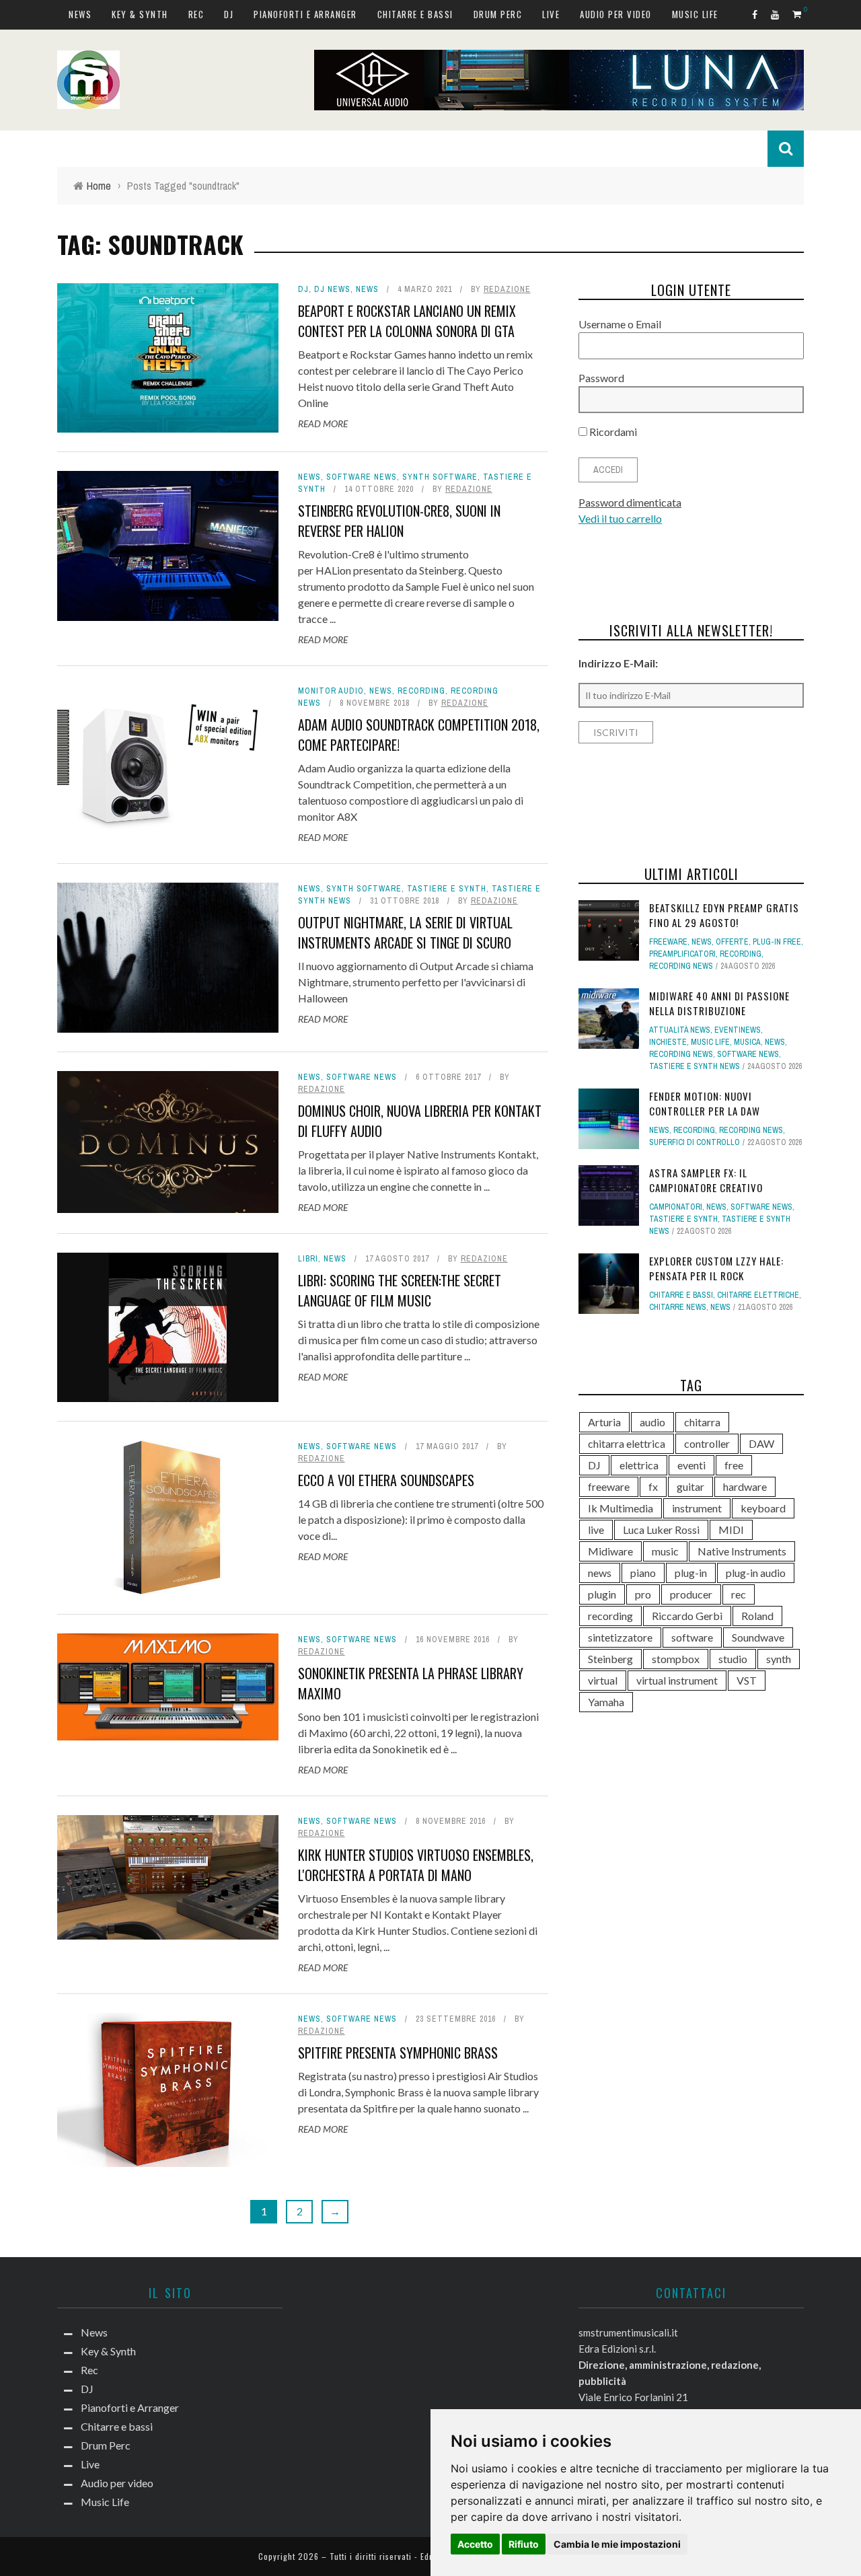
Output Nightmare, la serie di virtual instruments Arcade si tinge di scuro (405, 932)
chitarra (702, 1422)
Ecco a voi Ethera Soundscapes (386, 1480)
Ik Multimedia (621, 1508)
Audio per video (616, 14)
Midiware (610, 1551)
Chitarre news (678, 1307)
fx (653, 1486)
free (734, 1465)
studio (733, 1659)
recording (610, 1616)
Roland (757, 1616)
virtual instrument (677, 1680)
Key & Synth (140, 14)
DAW (761, 1443)
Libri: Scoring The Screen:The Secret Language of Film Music (400, 1290)
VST (747, 1680)
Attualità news (680, 1030)
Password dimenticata (630, 502)
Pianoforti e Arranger (305, 14)
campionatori (676, 1207)
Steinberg (610, 1659)
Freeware (668, 942)
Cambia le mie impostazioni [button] (617, 2544)
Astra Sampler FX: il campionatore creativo (706, 1180)
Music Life (695, 14)
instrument (697, 1508)
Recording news (681, 966)
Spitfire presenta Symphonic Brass (398, 2053)
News (80, 14)
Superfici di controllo (695, 1142)
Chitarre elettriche (758, 1295)
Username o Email (620, 324)
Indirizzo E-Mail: (618, 663)
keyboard (763, 1508)
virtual (603, 1680)
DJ (229, 14)
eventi (691, 1465)
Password (601, 378)
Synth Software (440, 477)
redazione (507, 289)
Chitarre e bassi (415, 14)
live (596, 1530)
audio (652, 1422)
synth (779, 1659)
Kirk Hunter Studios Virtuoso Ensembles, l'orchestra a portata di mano (416, 1865)
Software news (362, 477)
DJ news (332, 289)
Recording (421, 691)
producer (691, 1594)
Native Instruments (742, 1551)
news (600, 1573)
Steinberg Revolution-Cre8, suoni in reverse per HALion (399, 521)
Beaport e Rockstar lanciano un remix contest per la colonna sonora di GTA (407, 321)
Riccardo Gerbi (687, 1616)
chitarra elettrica (627, 1443)
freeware (609, 1486)
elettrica (639, 1465)
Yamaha (606, 1702)
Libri (308, 1259)
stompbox (676, 1659)
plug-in (691, 1573)
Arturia (604, 1422)
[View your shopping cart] (798, 14)
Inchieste (668, 1042)
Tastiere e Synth (447, 889)
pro (643, 1594)
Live (551, 14)
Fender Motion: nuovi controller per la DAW (705, 1104)
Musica (747, 1042)
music (665, 1551)
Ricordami (612, 432)
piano (643, 1573)
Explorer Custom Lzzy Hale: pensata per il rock (716, 1268)
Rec (196, 14)
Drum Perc (498, 14)
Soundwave (758, 1637)
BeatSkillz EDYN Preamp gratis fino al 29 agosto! (724, 915)
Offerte (732, 942)
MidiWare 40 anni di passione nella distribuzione (719, 1003)
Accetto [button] (475, 2544)
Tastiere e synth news (695, 1066)
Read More (323, 424)
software (692, 1637)
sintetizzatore (620, 1637)
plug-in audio (756, 1573)
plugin (602, 1594)
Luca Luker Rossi (661, 1530)
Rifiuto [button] (524, 2544)
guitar (690, 1486)
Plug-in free (777, 942)
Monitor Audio (331, 691)
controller (707, 1443)
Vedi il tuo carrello (620, 518)
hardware (745, 1486)
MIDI (731, 1530)
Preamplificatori (682, 954)
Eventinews (738, 1030)
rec (739, 1594)
